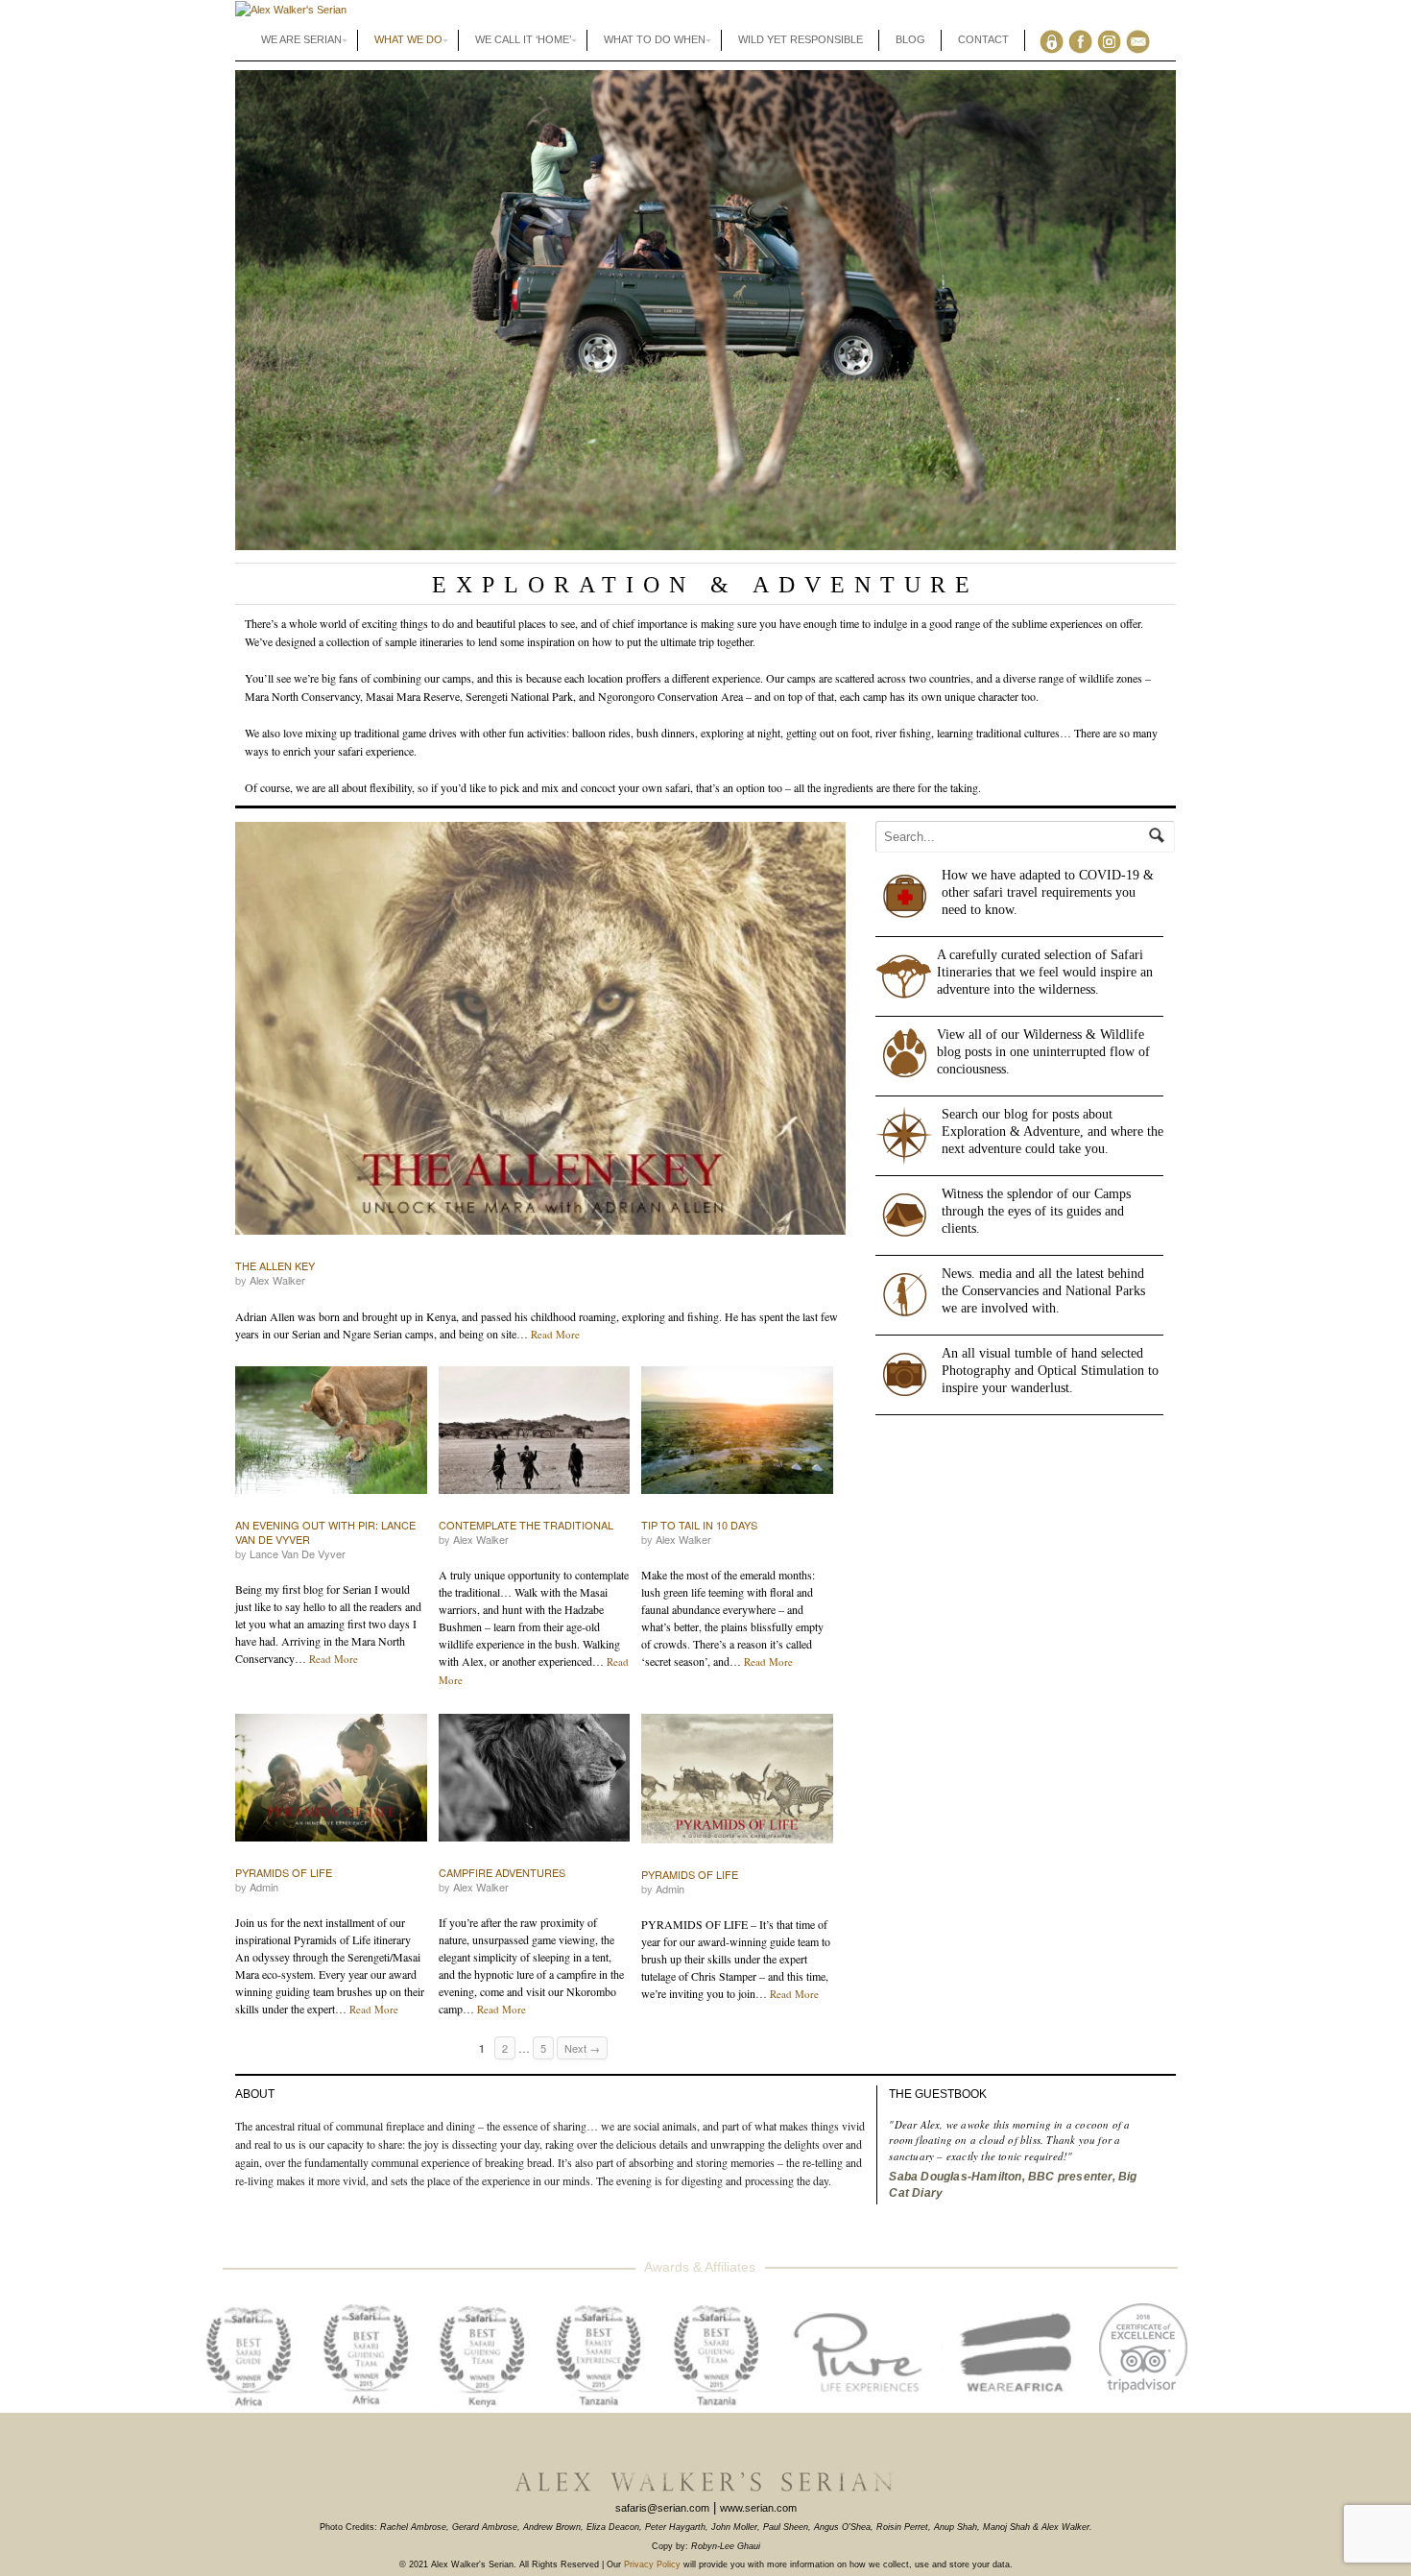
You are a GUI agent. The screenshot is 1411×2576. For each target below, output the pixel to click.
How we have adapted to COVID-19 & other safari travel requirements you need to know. (1048, 892)
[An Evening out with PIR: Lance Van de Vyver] (331, 1430)
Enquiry (1142, 40)
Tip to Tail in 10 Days (699, 1525)
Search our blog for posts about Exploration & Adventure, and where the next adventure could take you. (1052, 1132)
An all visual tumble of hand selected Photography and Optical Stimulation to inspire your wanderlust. (1050, 1371)
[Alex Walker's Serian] (291, 10)
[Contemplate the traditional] (535, 1430)
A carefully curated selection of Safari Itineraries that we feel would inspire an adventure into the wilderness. (1045, 972)
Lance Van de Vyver (298, 1553)
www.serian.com (758, 2508)
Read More (555, 1334)
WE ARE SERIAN (301, 39)
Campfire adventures (502, 1872)
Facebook (1084, 40)
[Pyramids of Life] (331, 1778)
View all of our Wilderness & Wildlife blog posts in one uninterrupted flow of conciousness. (1043, 1052)
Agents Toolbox (1055, 40)
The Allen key (275, 1265)
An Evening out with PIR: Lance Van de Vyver (325, 1532)
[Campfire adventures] (535, 1778)
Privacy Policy (652, 2564)
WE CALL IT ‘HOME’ (523, 39)
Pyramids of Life (284, 1872)
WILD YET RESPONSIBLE (801, 39)
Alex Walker (277, 1280)
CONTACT (983, 39)
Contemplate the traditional (526, 1525)
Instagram (1113, 40)
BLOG (910, 39)
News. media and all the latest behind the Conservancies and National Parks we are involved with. (1043, 1291)
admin (264, 1887)
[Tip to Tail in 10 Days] (737, 1430)
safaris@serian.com (662, 2508)
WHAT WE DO (408, 39)
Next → (582, 2048)
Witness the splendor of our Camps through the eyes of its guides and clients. (1036, 1211)
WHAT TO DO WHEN (655, 39)
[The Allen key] (540, 1028)
